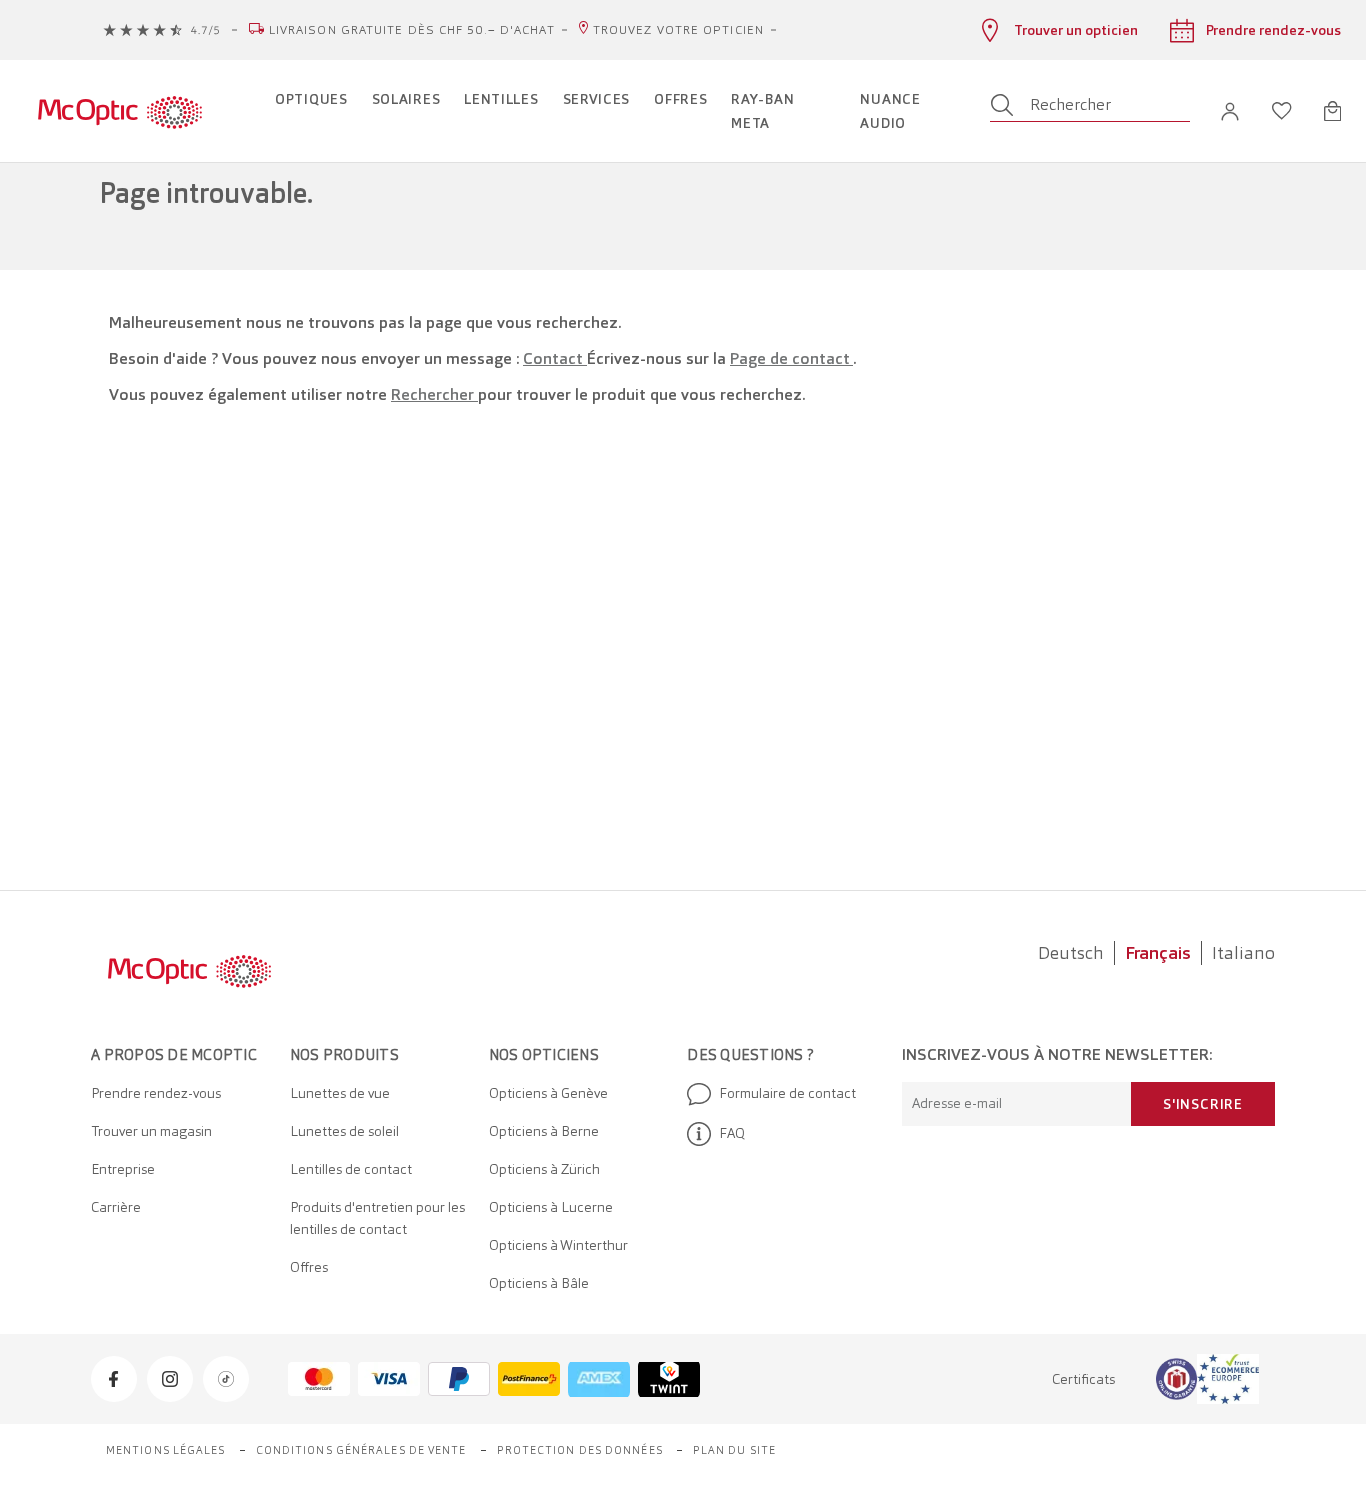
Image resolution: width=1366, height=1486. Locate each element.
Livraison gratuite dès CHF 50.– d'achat (412, 30)
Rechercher (434, 394)
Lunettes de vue (340, 1093)
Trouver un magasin (151, 1131)
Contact (555, 358)
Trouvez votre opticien (678, 30)
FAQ (732, 1133)
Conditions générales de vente (361, 1450)
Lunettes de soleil (344, 1131)
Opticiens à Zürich (544, 1169)
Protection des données (580, 1450)
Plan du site (734, 1450)
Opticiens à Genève (548, 1093)
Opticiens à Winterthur (558, 1245)
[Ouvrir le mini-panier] (1332, 111)
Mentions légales (166, 1450)
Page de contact (791, 358)
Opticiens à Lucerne (551, 1207)
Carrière (116, 1207)
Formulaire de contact (787, 1093)
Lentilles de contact (351, 1169)
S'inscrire (1203, 1104)
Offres (309, 1267)
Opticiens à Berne (544, 1131)
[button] (1230, 111)
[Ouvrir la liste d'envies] (1282, 111)
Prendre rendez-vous (156, 1093)
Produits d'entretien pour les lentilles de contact (377, 1218)
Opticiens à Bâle (539, 1283)
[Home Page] (119, 111)
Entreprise (123, 1169)
